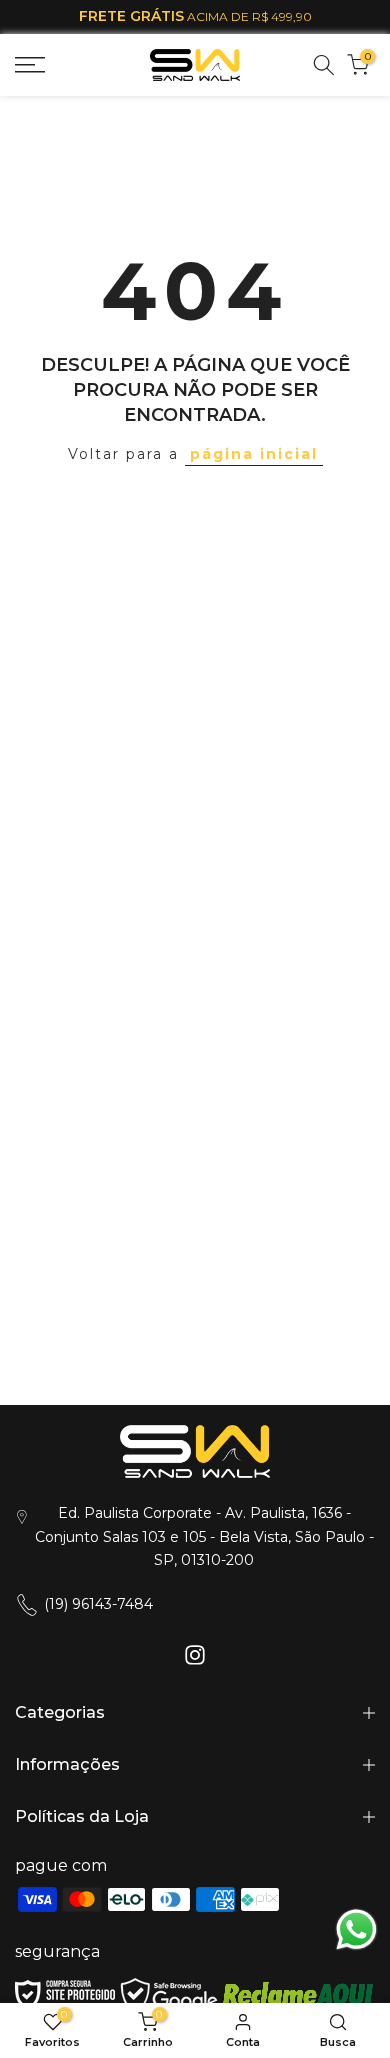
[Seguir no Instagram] (195, 1654)
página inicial (254, 454)
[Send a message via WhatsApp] (356, 1929)
